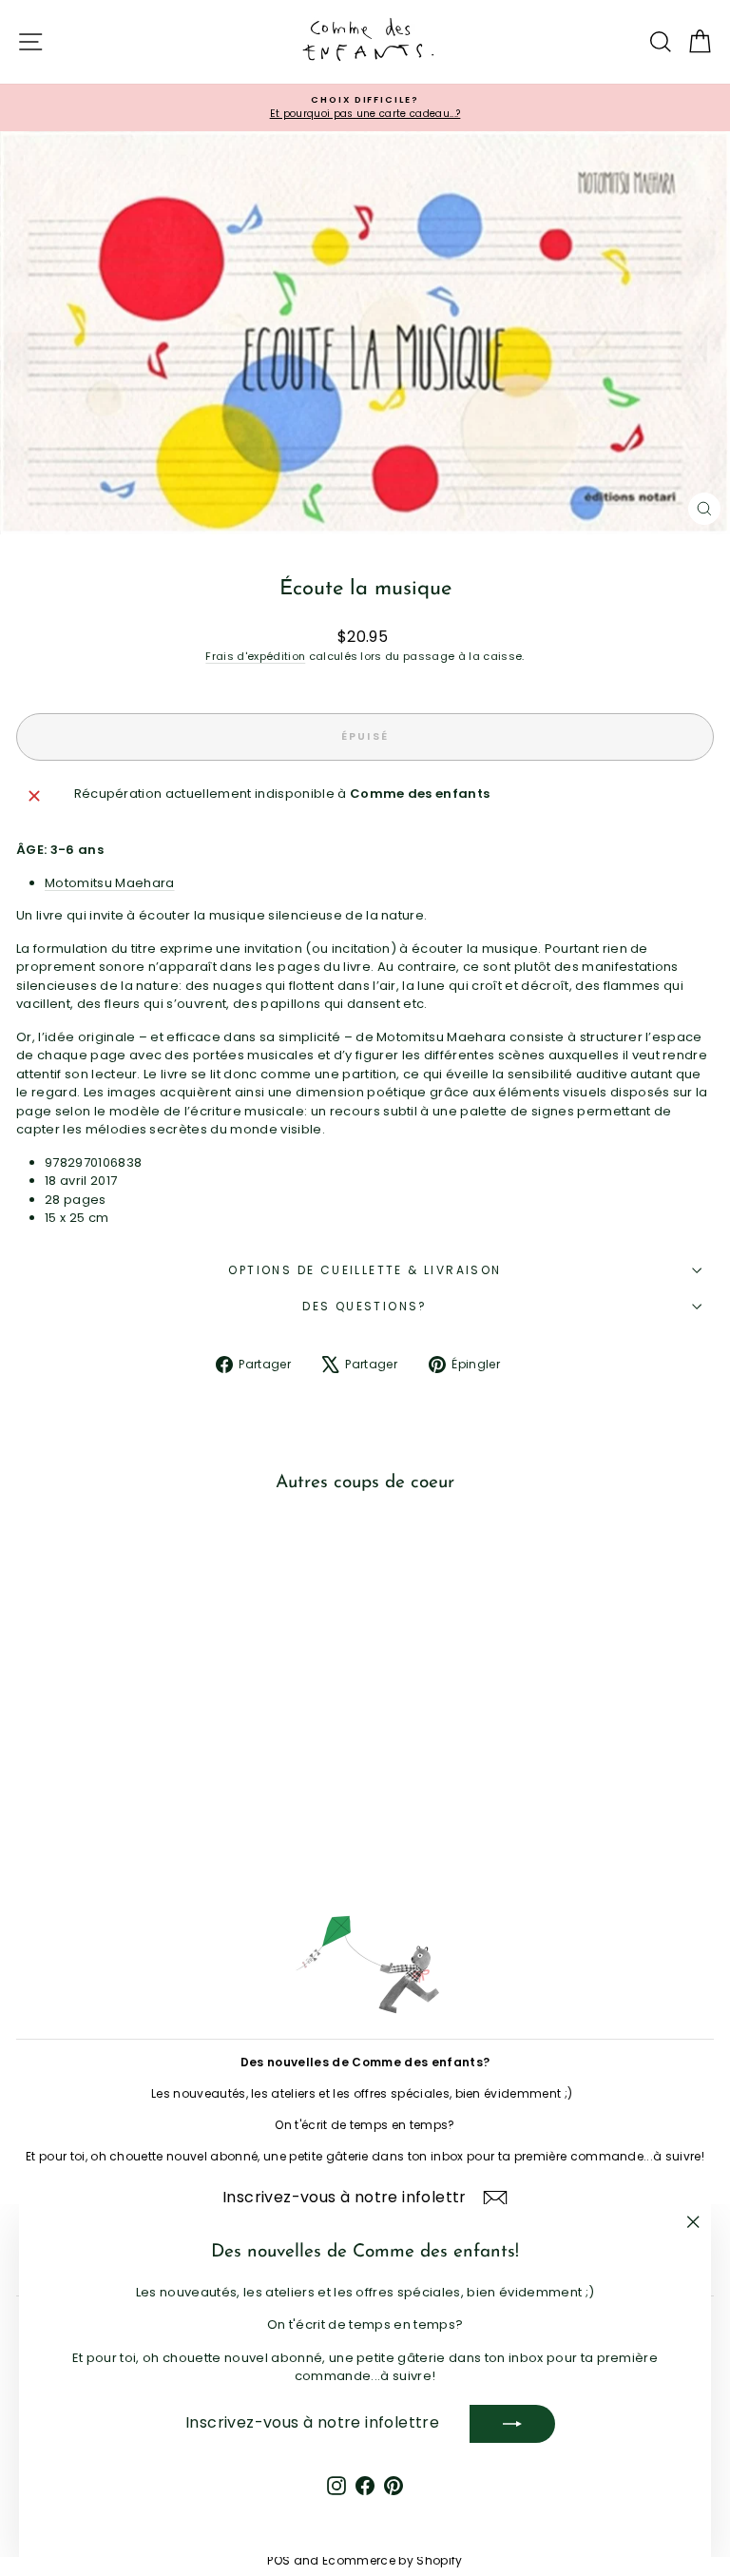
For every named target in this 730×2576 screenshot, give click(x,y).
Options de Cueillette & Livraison (365, 1270)
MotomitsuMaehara (110, 883)
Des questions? (365, 1306)
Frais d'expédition (255, 656)
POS (279, 2560)
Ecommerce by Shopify (393, 2560)
